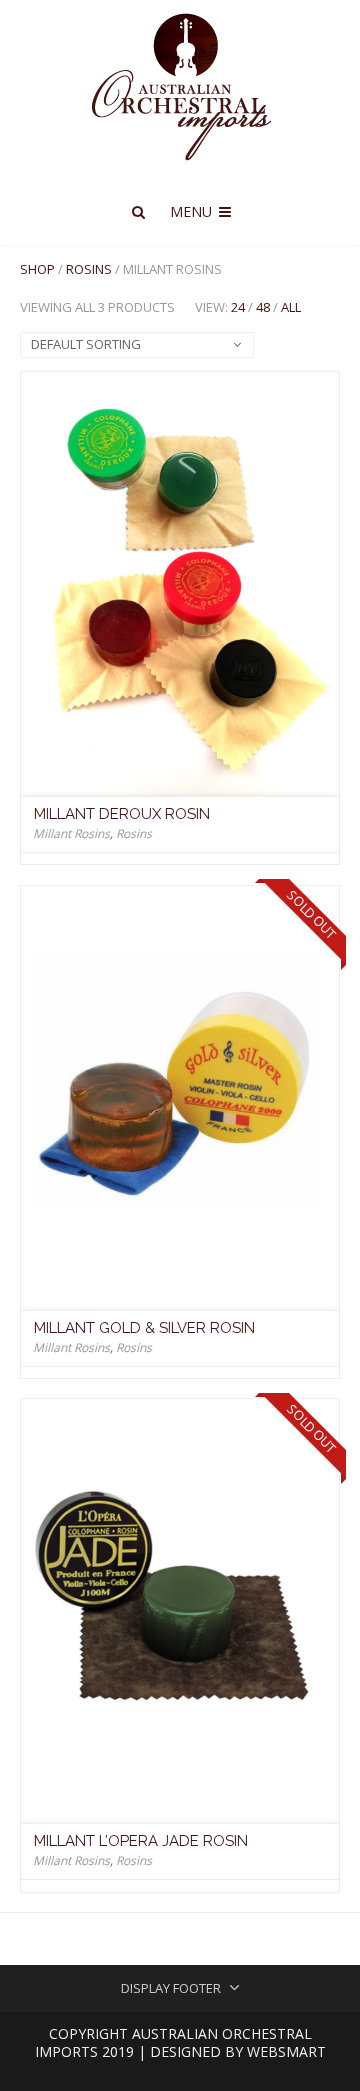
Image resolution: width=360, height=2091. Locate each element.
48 (263, 307)
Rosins (89, 269)
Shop (37, 269)
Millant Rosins (71, 833)
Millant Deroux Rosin (122, 814)
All (291, 307)
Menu (193, 211)
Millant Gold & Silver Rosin (144, 1328)
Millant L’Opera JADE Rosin (141, 1841)
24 (238, 307)
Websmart (286, 2051)
